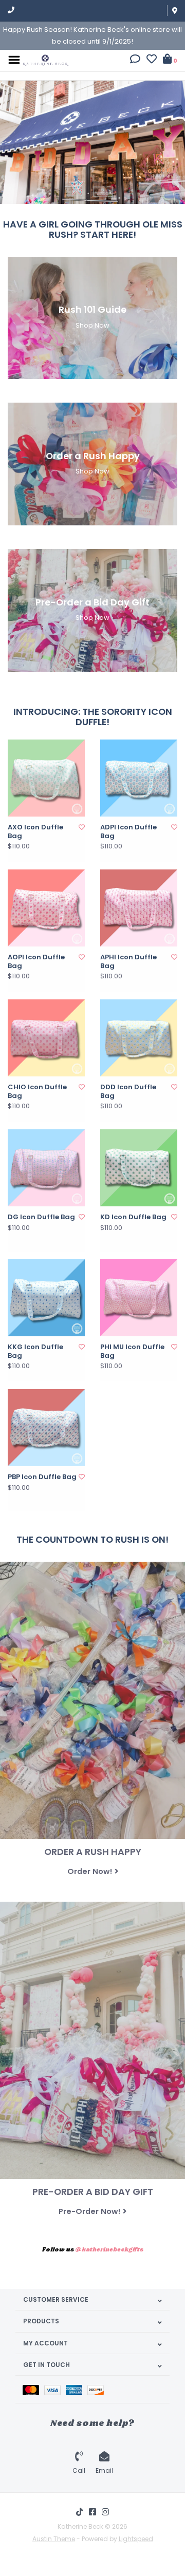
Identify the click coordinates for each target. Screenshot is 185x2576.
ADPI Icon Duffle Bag (128, 832)
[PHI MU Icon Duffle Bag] (139, 1298)
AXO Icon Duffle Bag (35, 832)
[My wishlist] (152, 60)
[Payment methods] (33, 2389)
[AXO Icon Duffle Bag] (46, 778)
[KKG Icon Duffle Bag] (46, 1298)
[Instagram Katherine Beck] (105, 2512)
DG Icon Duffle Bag (41, 1217)
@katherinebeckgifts (109, 2250)
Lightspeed (136, 2539)
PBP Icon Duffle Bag (42, 1477)
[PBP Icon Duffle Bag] (46, 1428)
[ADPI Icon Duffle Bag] (139, 778)
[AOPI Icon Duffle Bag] (46, 908)
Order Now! (90, 1871)
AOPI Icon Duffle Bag (36, 962)
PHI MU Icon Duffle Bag (132, 1351)
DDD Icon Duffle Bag (128, 1092)
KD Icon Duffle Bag (133, 1217)
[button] (135, 60)
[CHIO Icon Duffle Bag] (46, 1038)
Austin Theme (54, 2539)
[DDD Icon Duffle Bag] (139, 1038)
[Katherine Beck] (46, 59)
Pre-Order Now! (89, 2211)
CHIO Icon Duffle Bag (37, 1092)
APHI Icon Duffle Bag (128, 962)
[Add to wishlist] (82, 827)
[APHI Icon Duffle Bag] (139, 908)
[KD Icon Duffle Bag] (139, 1168)
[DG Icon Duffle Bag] (46, 1168)
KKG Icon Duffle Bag (35, 1351)
